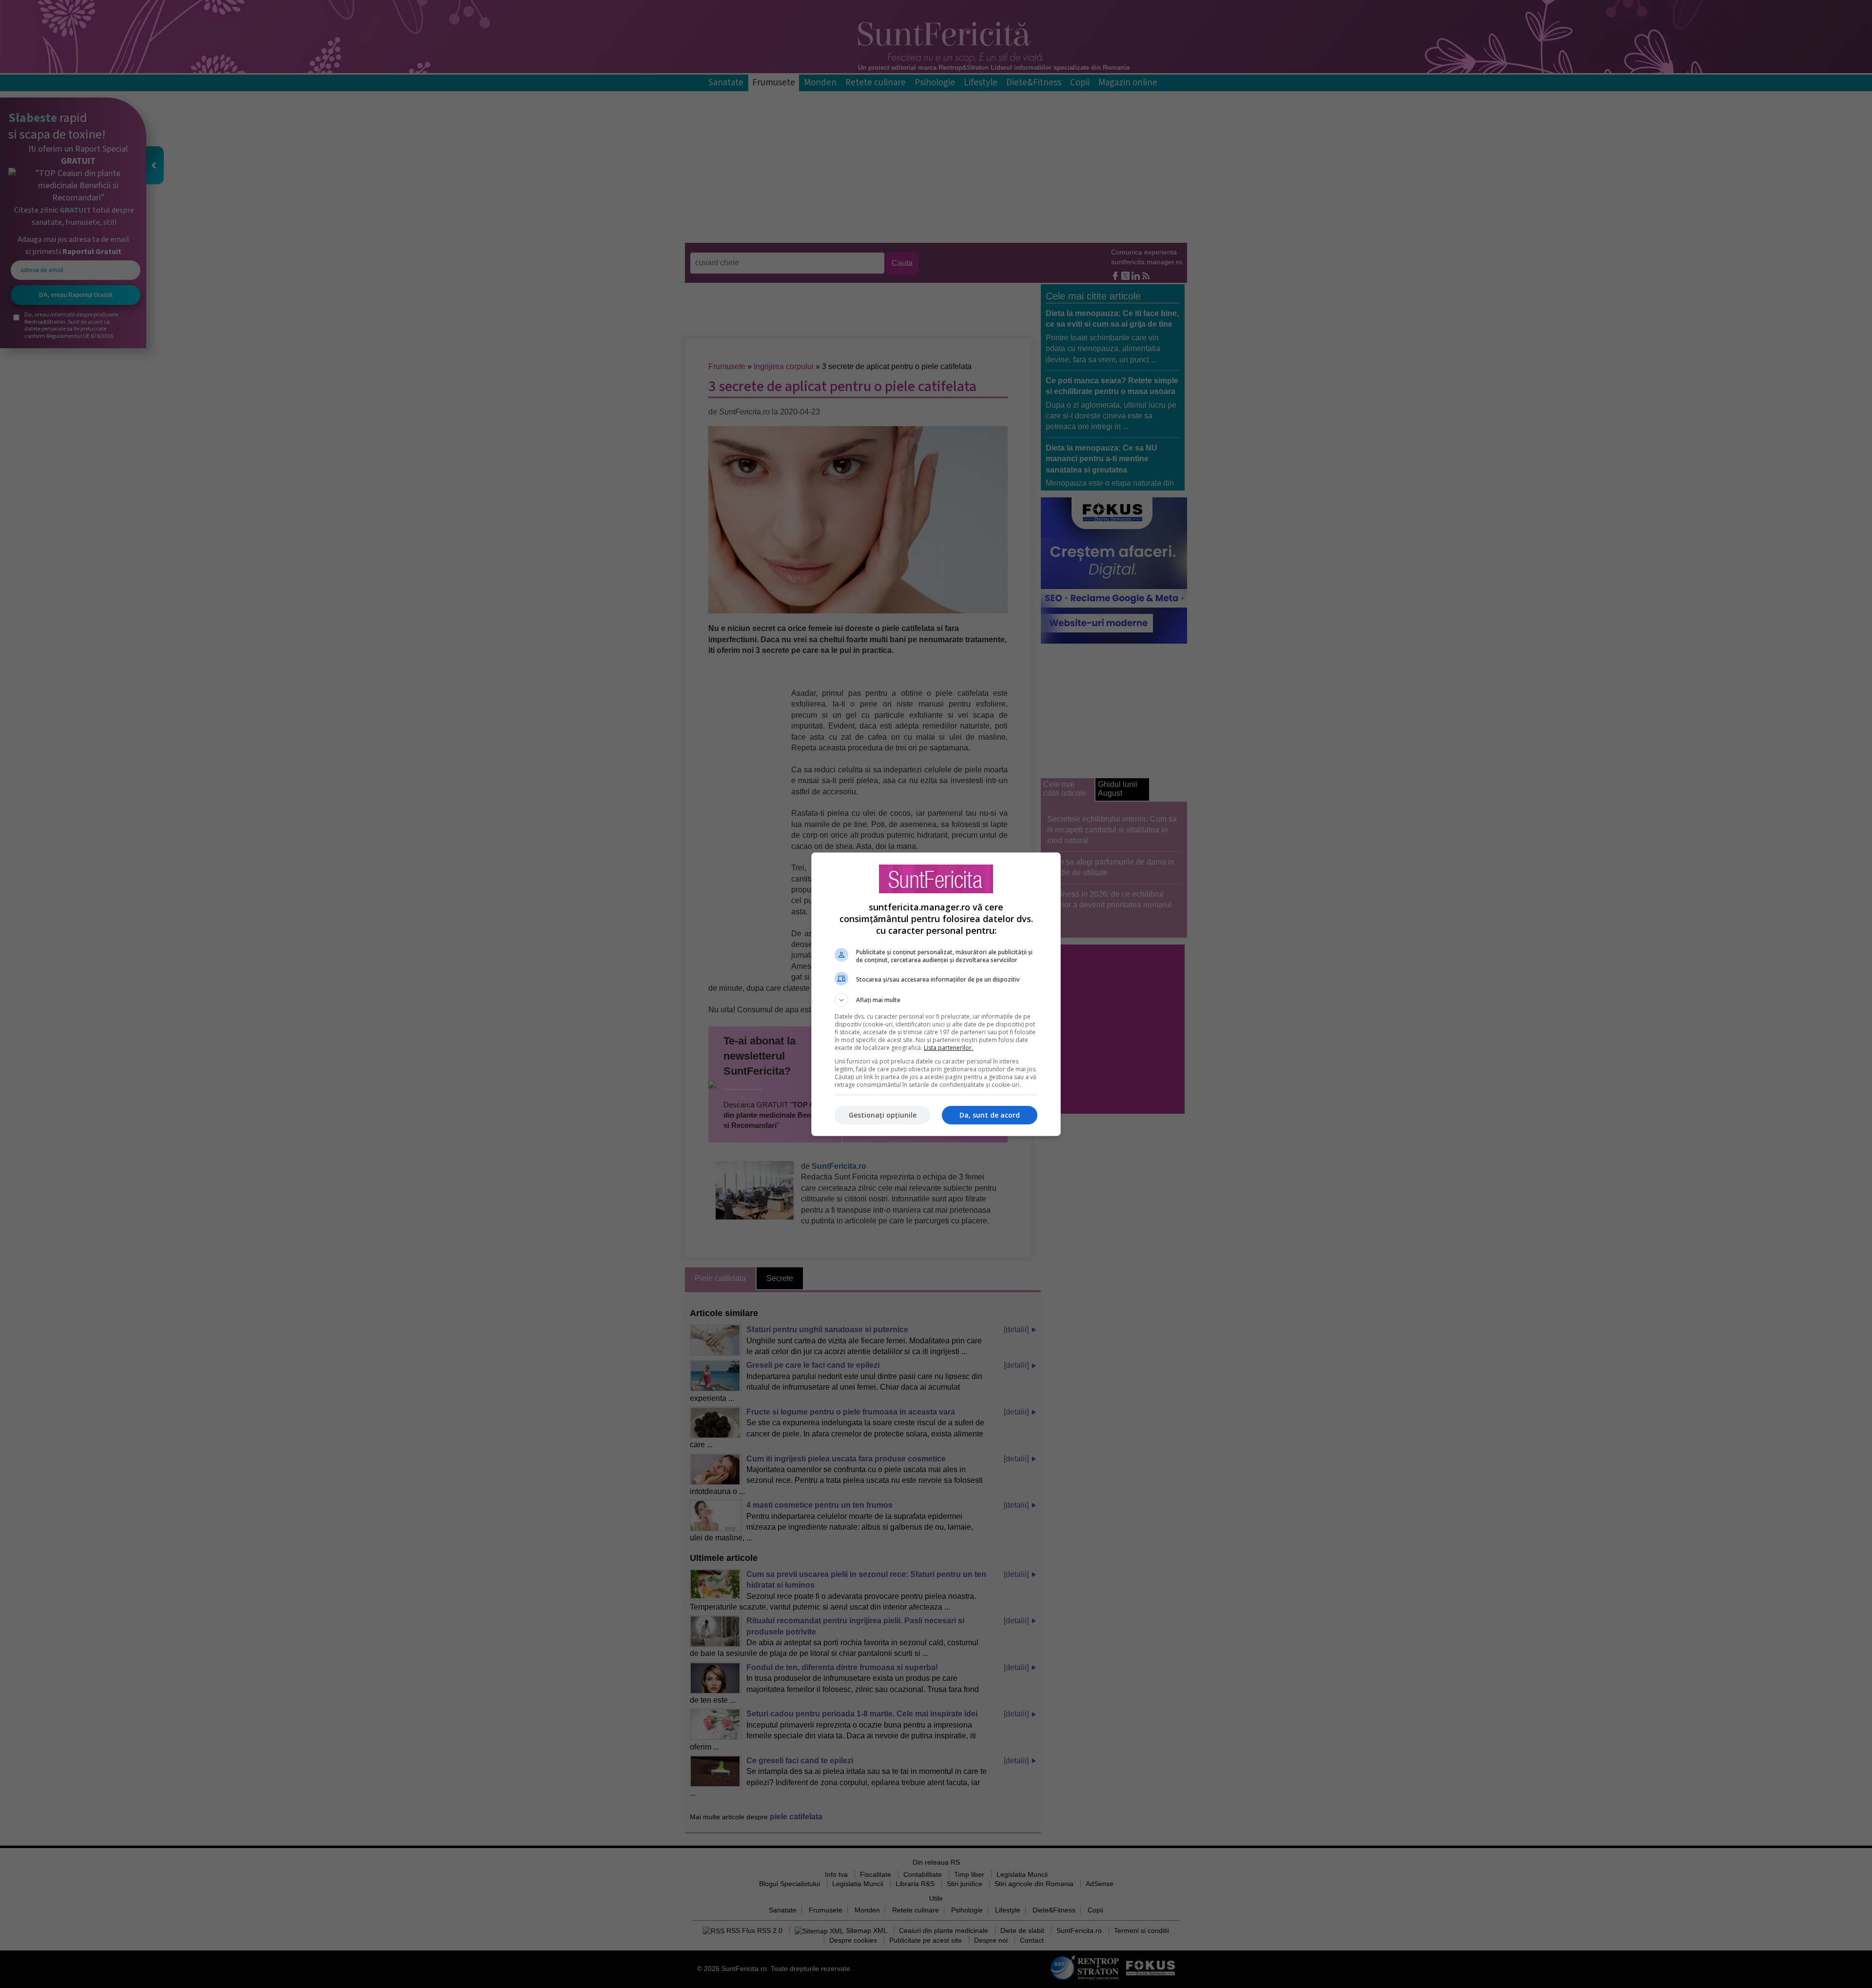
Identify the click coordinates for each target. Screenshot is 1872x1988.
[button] (936, 1000)
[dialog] (936, 994)
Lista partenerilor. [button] (948, 1048)
